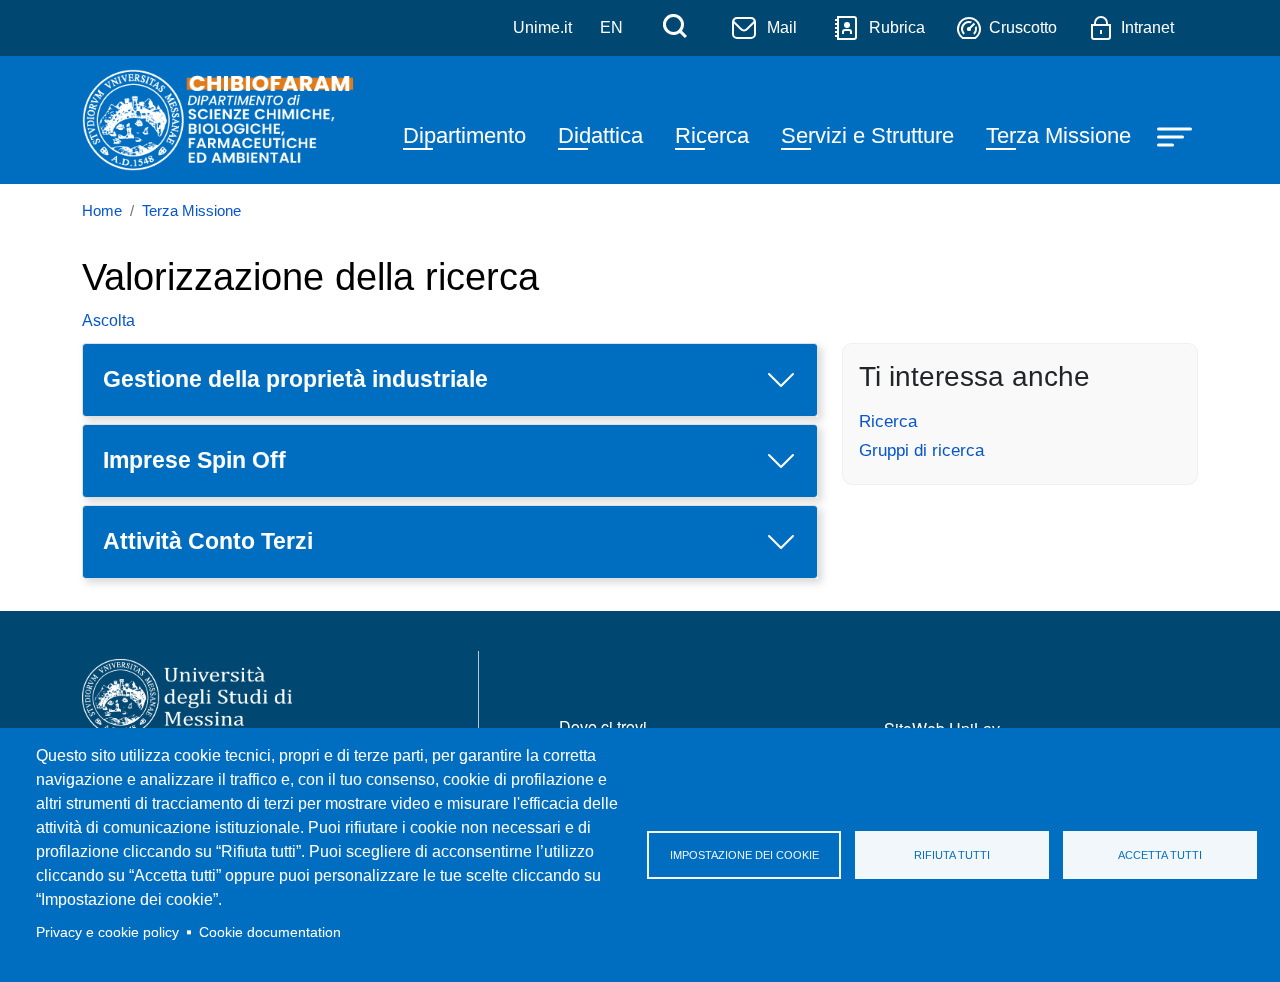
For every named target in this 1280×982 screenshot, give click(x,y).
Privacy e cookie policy (107, 932)
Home (102, 211)
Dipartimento (464, 135)
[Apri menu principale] (1177, 136)
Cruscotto (1023, 27)
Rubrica (897, 27)
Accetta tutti (1160, 855)
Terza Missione (1058, 135)
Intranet (1147, 27)
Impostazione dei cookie (744, 855)
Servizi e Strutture (867, 135)
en (611, 27)
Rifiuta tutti (952, 855)
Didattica (600, 135)
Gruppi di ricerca (921, 450)
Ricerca (712, 135)
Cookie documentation (270, 932)
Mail (782, 27)
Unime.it (542, 27)
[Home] (221, 120)
